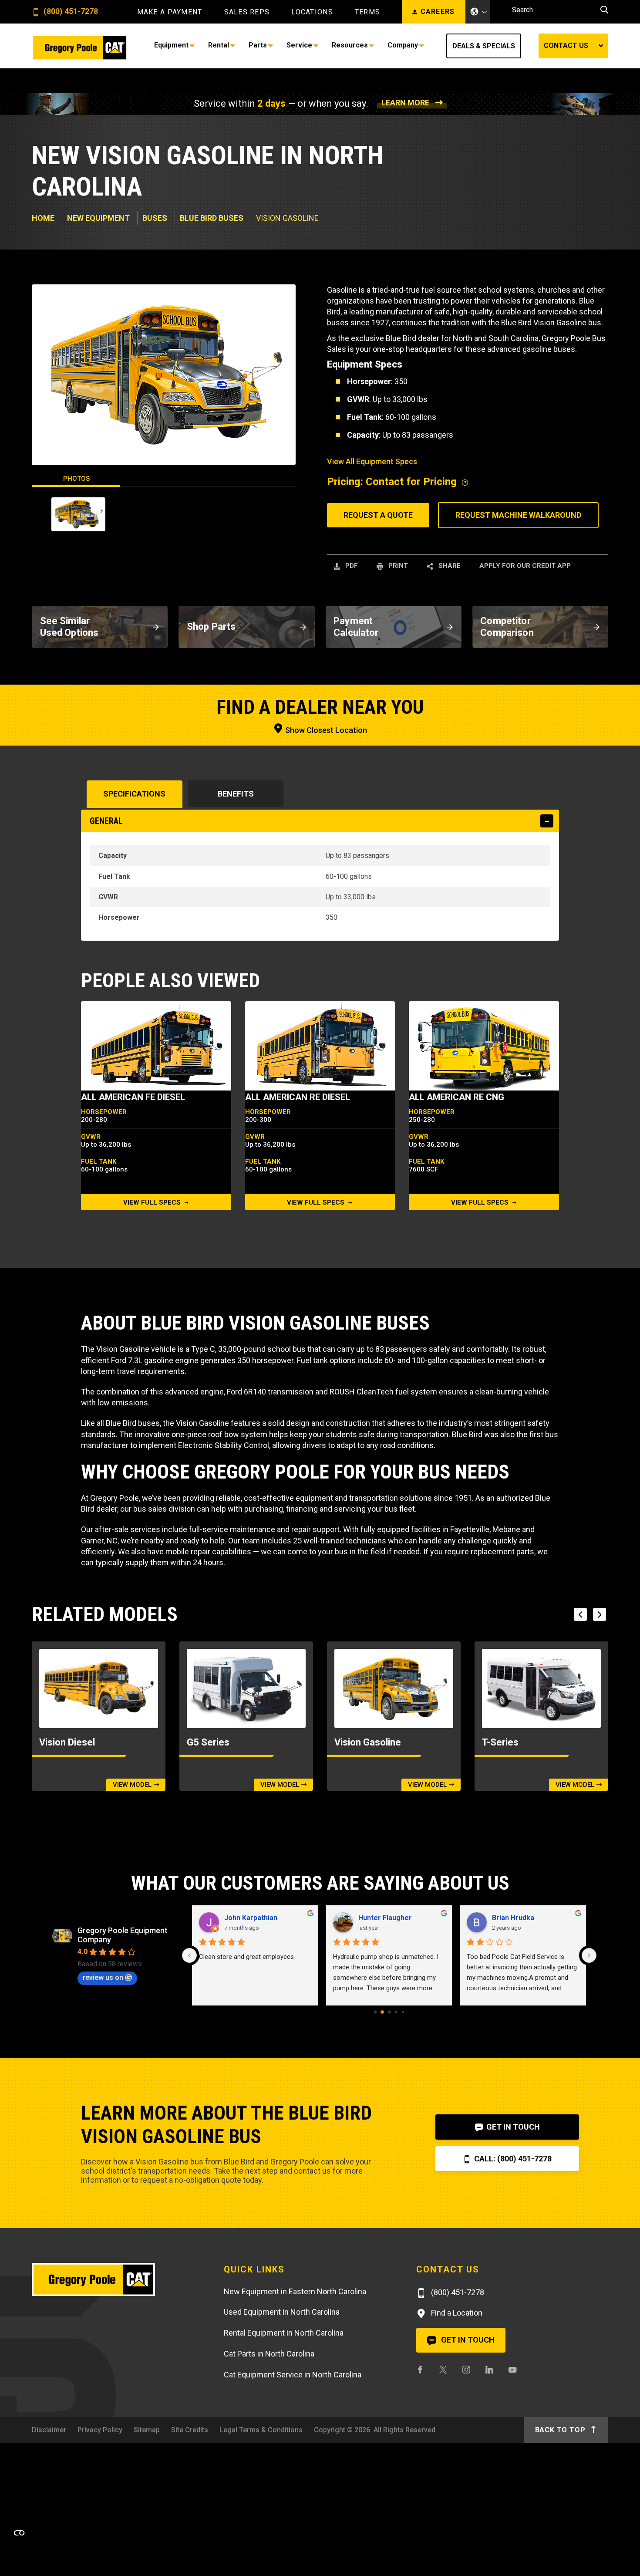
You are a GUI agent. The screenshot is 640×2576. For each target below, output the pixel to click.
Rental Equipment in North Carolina (284, 2333)
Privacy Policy (100, 2430)
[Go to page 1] (382, 2012)
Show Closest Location (325, 730)
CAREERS (438, 12)
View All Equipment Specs (372, 461)
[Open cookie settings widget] (19, 2533)
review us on (103, 1977)
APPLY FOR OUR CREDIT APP (525, 566)
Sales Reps (247, 12)
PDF (351, 566)
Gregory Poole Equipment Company (123, 1935)
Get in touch (467, 2340)
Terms (367, 12)
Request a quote (378, 515)
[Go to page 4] (403, 2012)
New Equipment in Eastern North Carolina (295, 2291)
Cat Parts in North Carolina (269, 2354)
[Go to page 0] (375, 2012)
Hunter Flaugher (385, 1918)
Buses (155, 218)
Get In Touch (512, 2127)
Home (43, 218)
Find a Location (456, 2313)
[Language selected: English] (478, 12)
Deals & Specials (484, 46)
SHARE (449, 566)
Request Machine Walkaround (518, 515)
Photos (76, 479)
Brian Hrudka (513, 1918)
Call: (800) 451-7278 (512, 2159)
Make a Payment (170, 12)
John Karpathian (251, 1918)
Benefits (236, 794)
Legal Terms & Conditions (261, 2430)
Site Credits (190, 2430)
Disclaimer (49, 2430)
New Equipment (98, 218)
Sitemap (147, 2430)
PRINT (397, 566)
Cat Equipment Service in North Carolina (293, 2375)
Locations (312, 12)
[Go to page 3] (396, 2012)
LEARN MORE (405, 103)
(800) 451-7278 (70, 12)
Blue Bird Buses (212, 218)
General (106, 821)
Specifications (134, 794)
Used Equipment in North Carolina (282, 2312)
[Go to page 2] (389, 2012)
